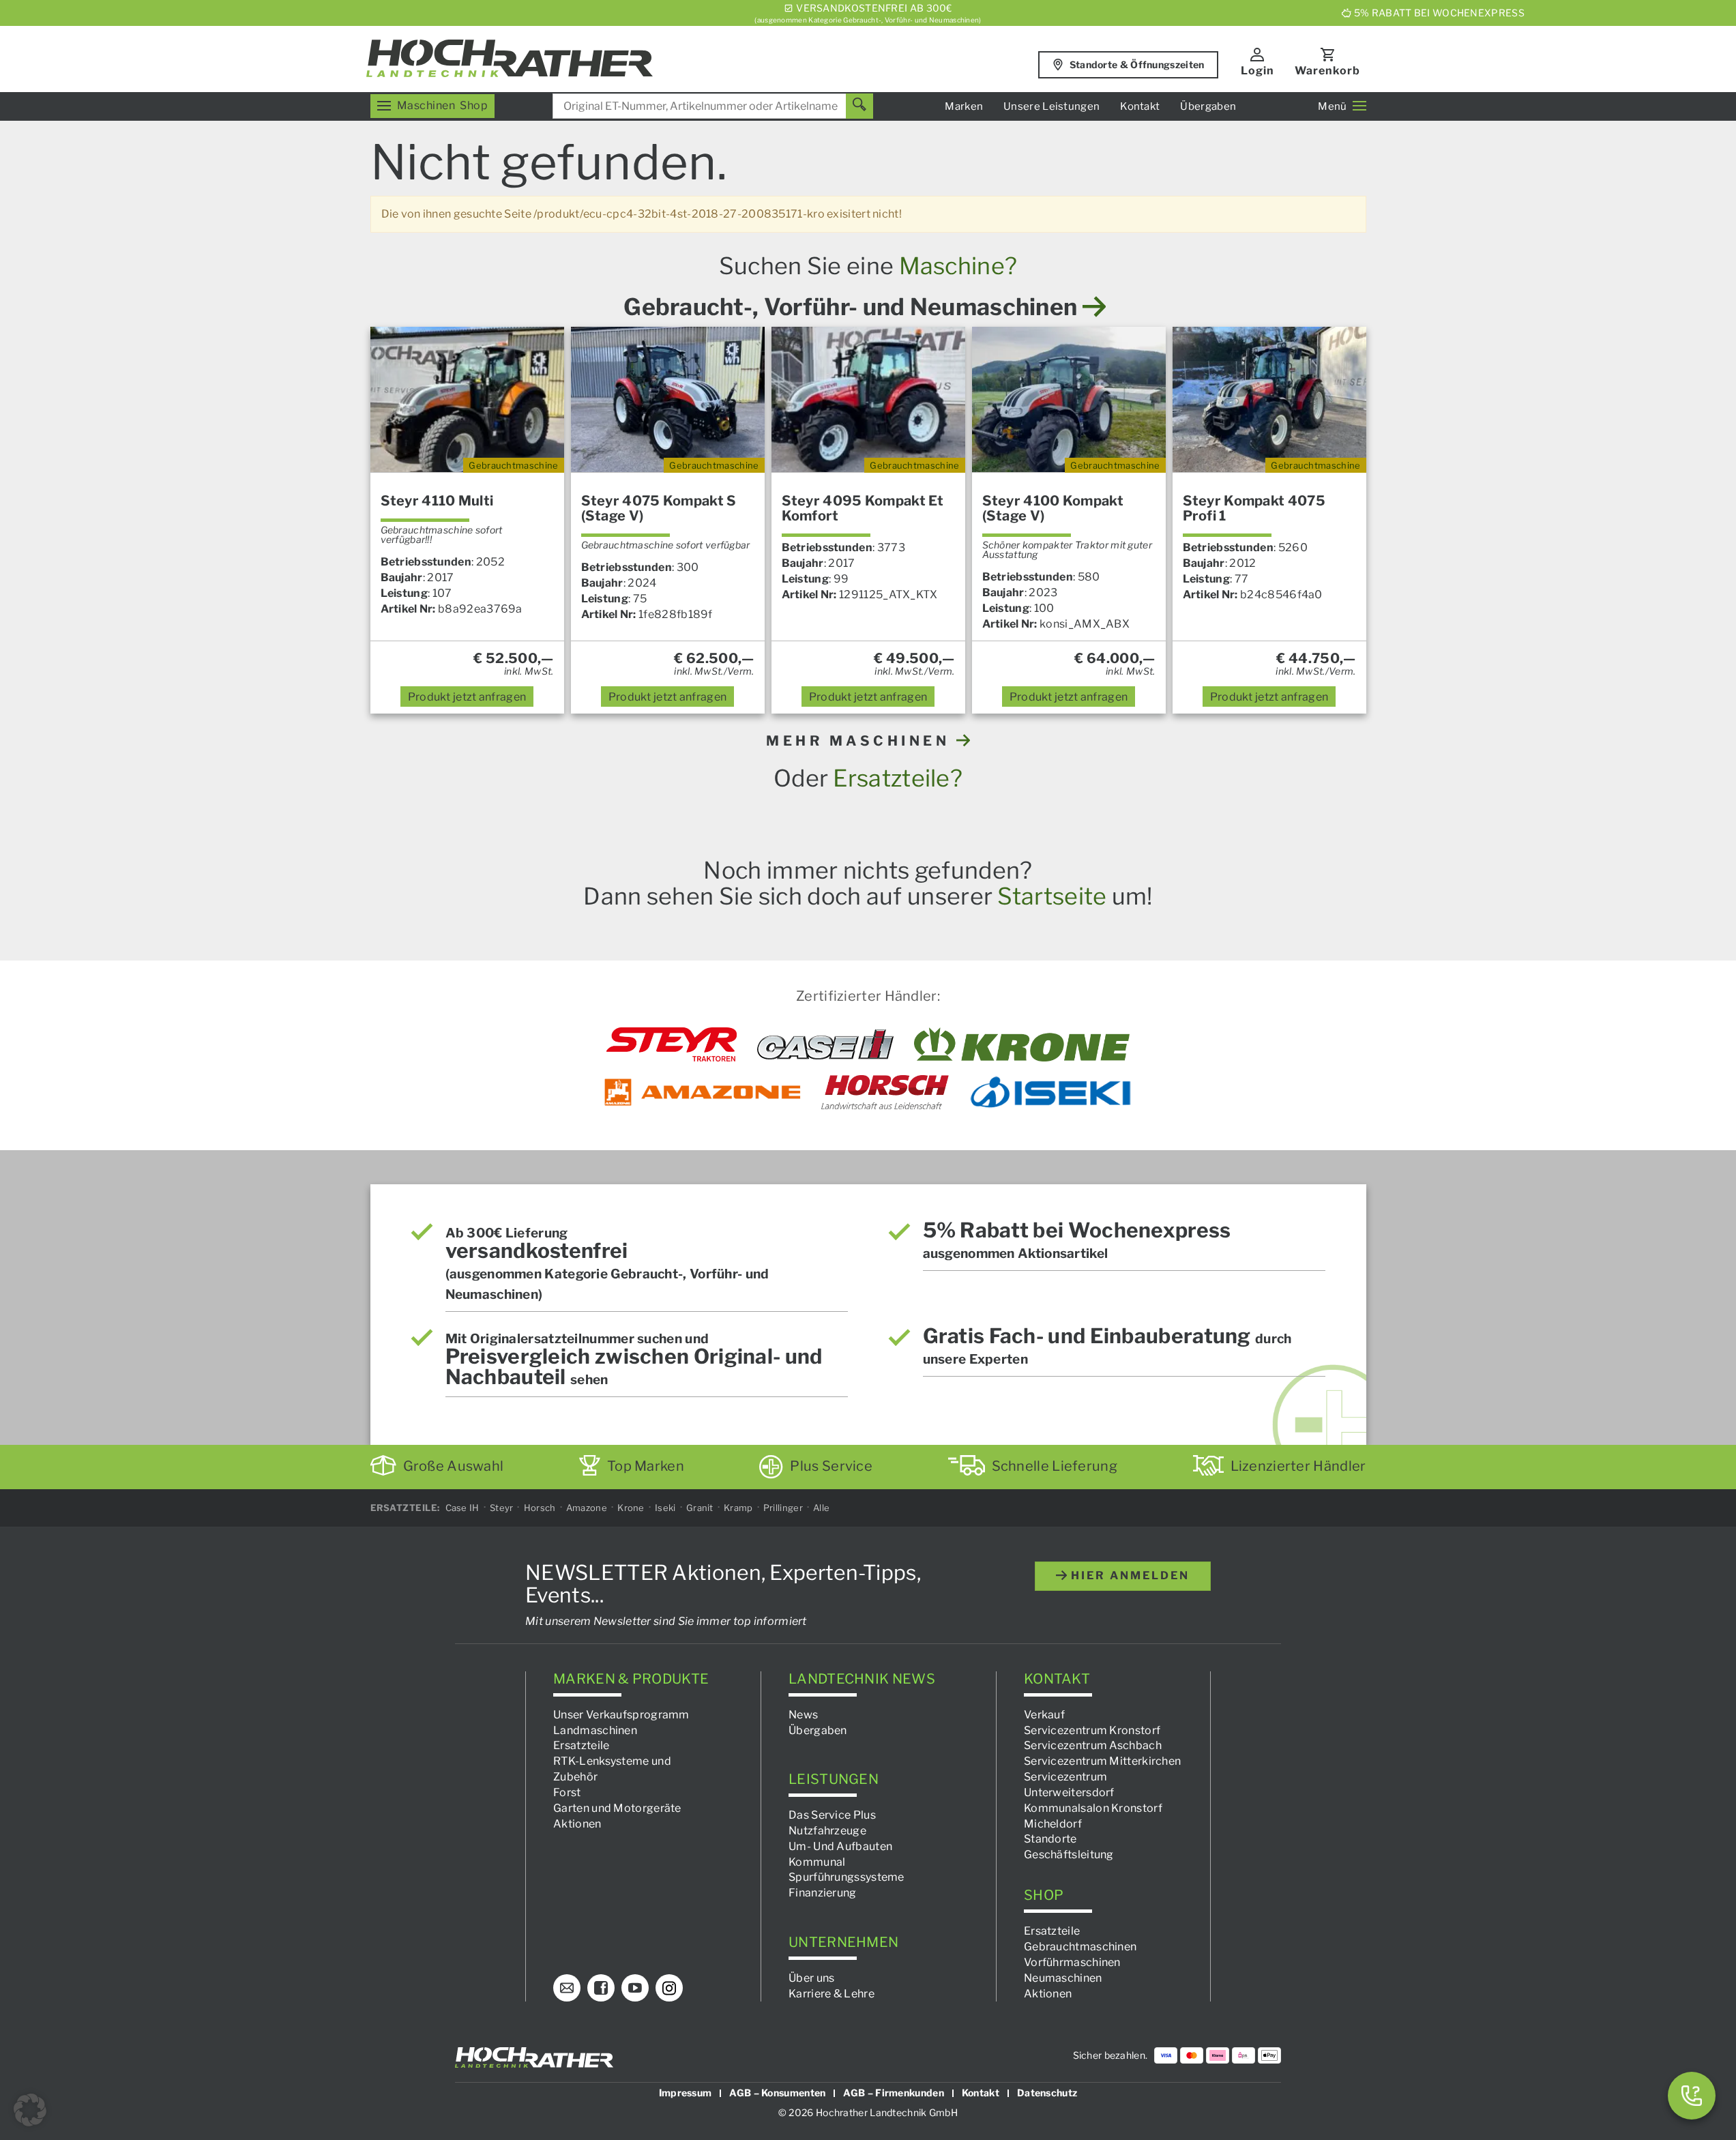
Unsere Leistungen (1051, 106)
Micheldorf (1053, 1823)
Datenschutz (1047, 2093)
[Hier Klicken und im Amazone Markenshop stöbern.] (703, 1092)
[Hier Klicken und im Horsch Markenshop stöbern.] (885, 1092)
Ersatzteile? (898, 778)
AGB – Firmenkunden (893, 2093)
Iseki (665, 1508)
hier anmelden (1128, 1575)
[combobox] (713, 106)
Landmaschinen (595, 1730)
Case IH (462, 1508)
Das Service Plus (832, 1815)
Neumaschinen (1063, 1977)
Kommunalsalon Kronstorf (1093, 1807)
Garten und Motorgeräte (617, 1807)
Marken (964, 106)
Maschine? (958, 266)
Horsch (540, 1508)
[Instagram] (669, 1988)
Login (1257, 71)
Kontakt (1140, 106)
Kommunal (817, 1861)
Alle (821, 1508)
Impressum (686, 2093)
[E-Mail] (567, 1988)
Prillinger (783, 1508)
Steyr (502, 1508)
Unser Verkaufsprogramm (621, 1714)
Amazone (587, 1508)
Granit (700, 1508)
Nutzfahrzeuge (827, 1831)
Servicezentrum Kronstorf (1092, 1730)
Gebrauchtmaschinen (1080, 1947)
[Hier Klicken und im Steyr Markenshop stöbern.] (672, 1044)
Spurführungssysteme (847, 1877)
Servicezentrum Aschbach (1093, 1745)
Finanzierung (823, 1893)
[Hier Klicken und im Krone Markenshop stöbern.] (1022, 1044)
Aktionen (577, 1823)
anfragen (467, 697)
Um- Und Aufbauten (840, 1846)
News (803, 1714)
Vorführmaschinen (1072, 1962)
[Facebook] (601, 1988)
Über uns (811, 1977)
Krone (631, 1508)
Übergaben (1208, 106)
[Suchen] (859, 106)
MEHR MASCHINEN (861, 741)
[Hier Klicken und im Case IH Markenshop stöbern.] (825, 1044)
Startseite (1052, 896)
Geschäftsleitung (1069, 1855)
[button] (30, 2110)
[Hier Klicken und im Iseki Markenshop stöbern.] (1050, 1092)
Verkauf (1044, 1714)
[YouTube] (635, 1988)
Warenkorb (1327, 71)
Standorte (1050, 1839)
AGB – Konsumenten (777, 2093)
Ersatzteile (581, 1745)
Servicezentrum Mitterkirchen (1102, 1761)
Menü (1332, 106)
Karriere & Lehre (832, 1993)
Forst (567, 1792)
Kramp (738, 1508)
